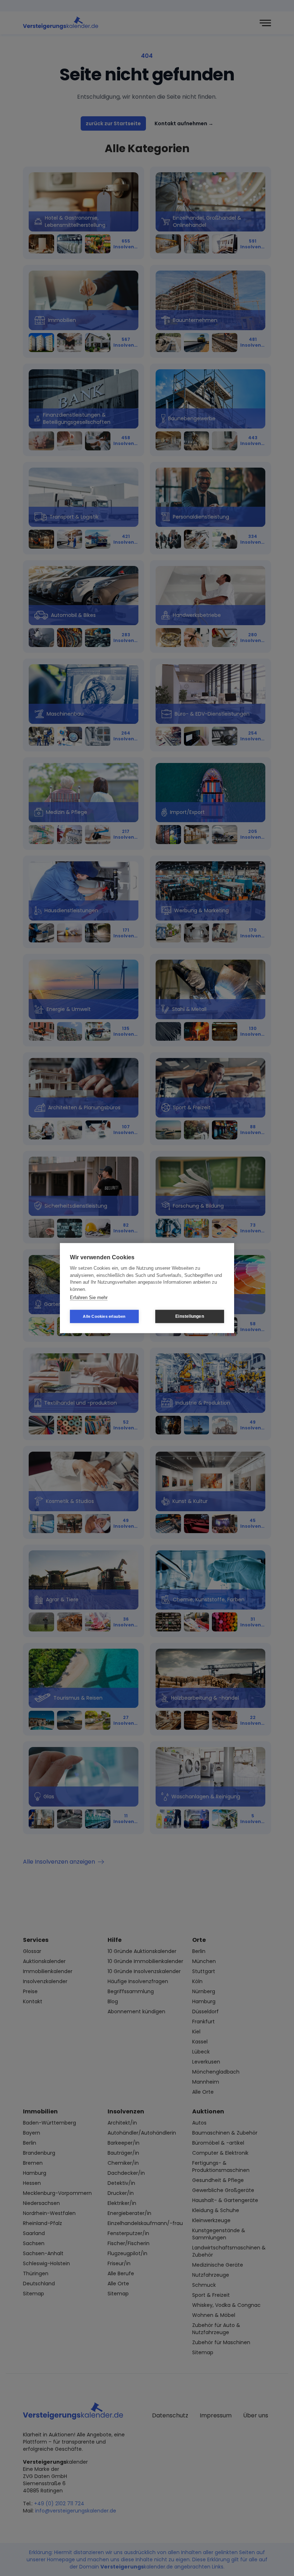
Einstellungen (190, 1316)
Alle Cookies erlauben (104, 1316)
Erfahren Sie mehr (89, 1298)
